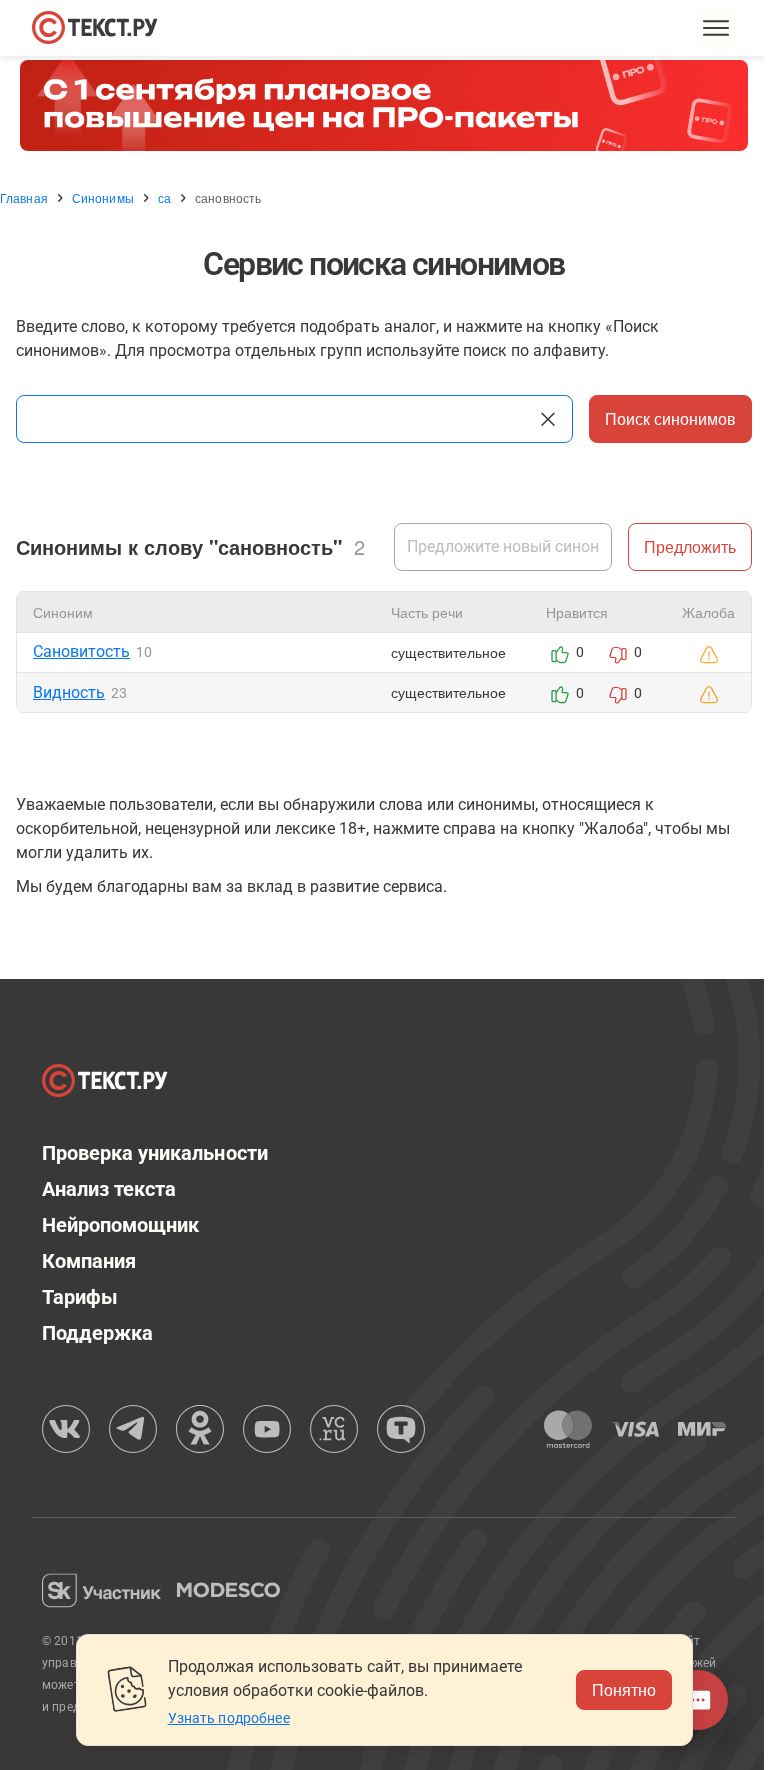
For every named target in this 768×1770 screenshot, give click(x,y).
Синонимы (103, 198)
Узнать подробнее (229, 1718)
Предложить (690, 546)
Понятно (624, 1689)
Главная (24, 198)
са (164, 198)
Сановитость (81, 651)
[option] (384, 105)
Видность (69, 692)
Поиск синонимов (670, 418)
